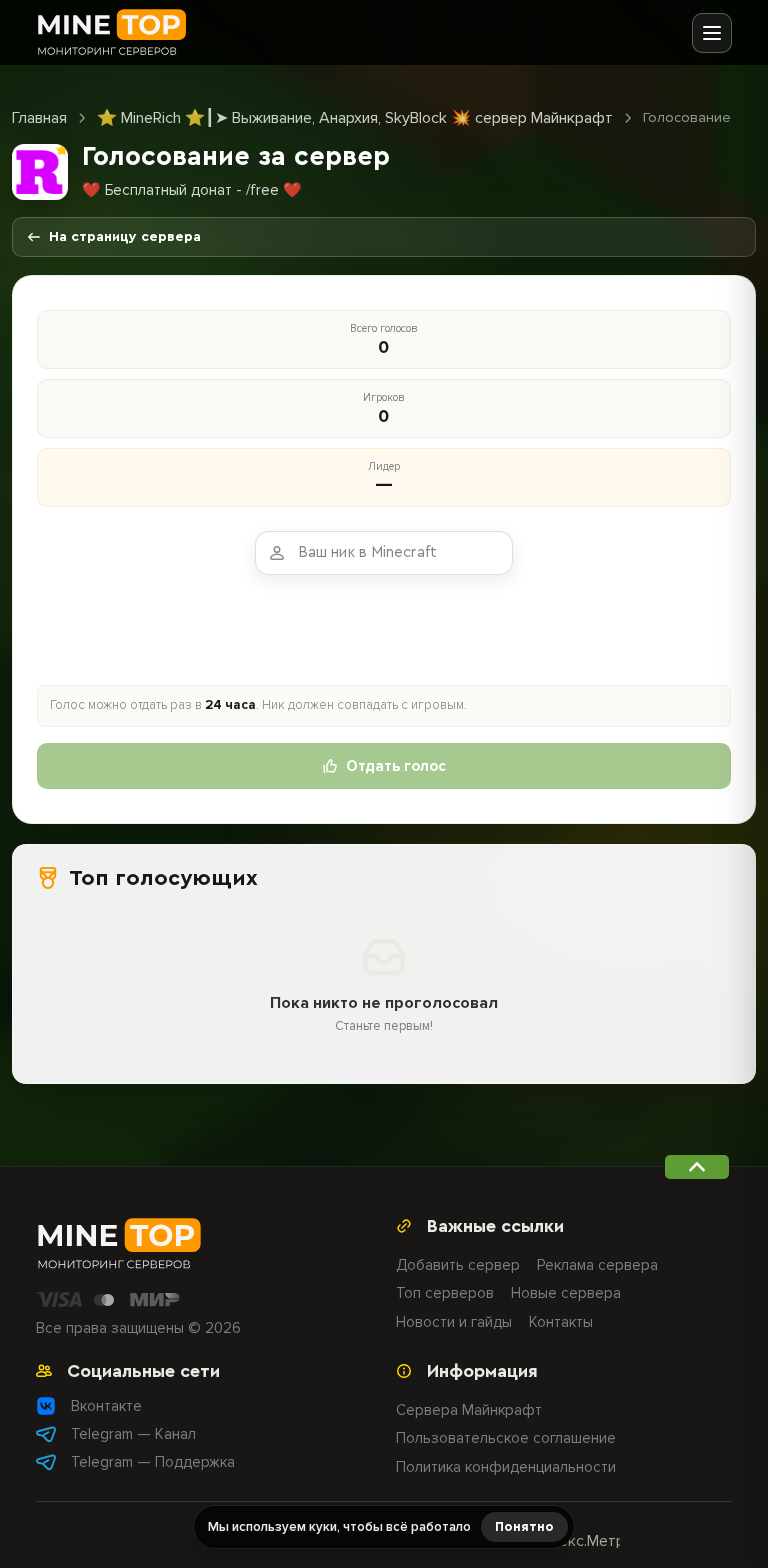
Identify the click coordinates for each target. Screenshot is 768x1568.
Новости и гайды (454, 1322)
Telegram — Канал (133, 1434)
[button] (697, 1167)
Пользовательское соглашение (506, 1438)
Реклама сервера (597, 1265)
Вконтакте (106, 1406)
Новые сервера (566, 1293)
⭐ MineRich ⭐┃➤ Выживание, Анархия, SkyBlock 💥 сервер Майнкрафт (355, 118)
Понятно (524, 1526)
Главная (39, 118)
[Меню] (712, 33)
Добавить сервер (458, 1265)
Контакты (561, 1322)
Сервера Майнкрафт (469, 1410)
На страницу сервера (125, 237)
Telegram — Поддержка (153, 1462)
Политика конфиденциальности (506, 1467)
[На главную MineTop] (111, 32)
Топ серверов (445, 1293)
